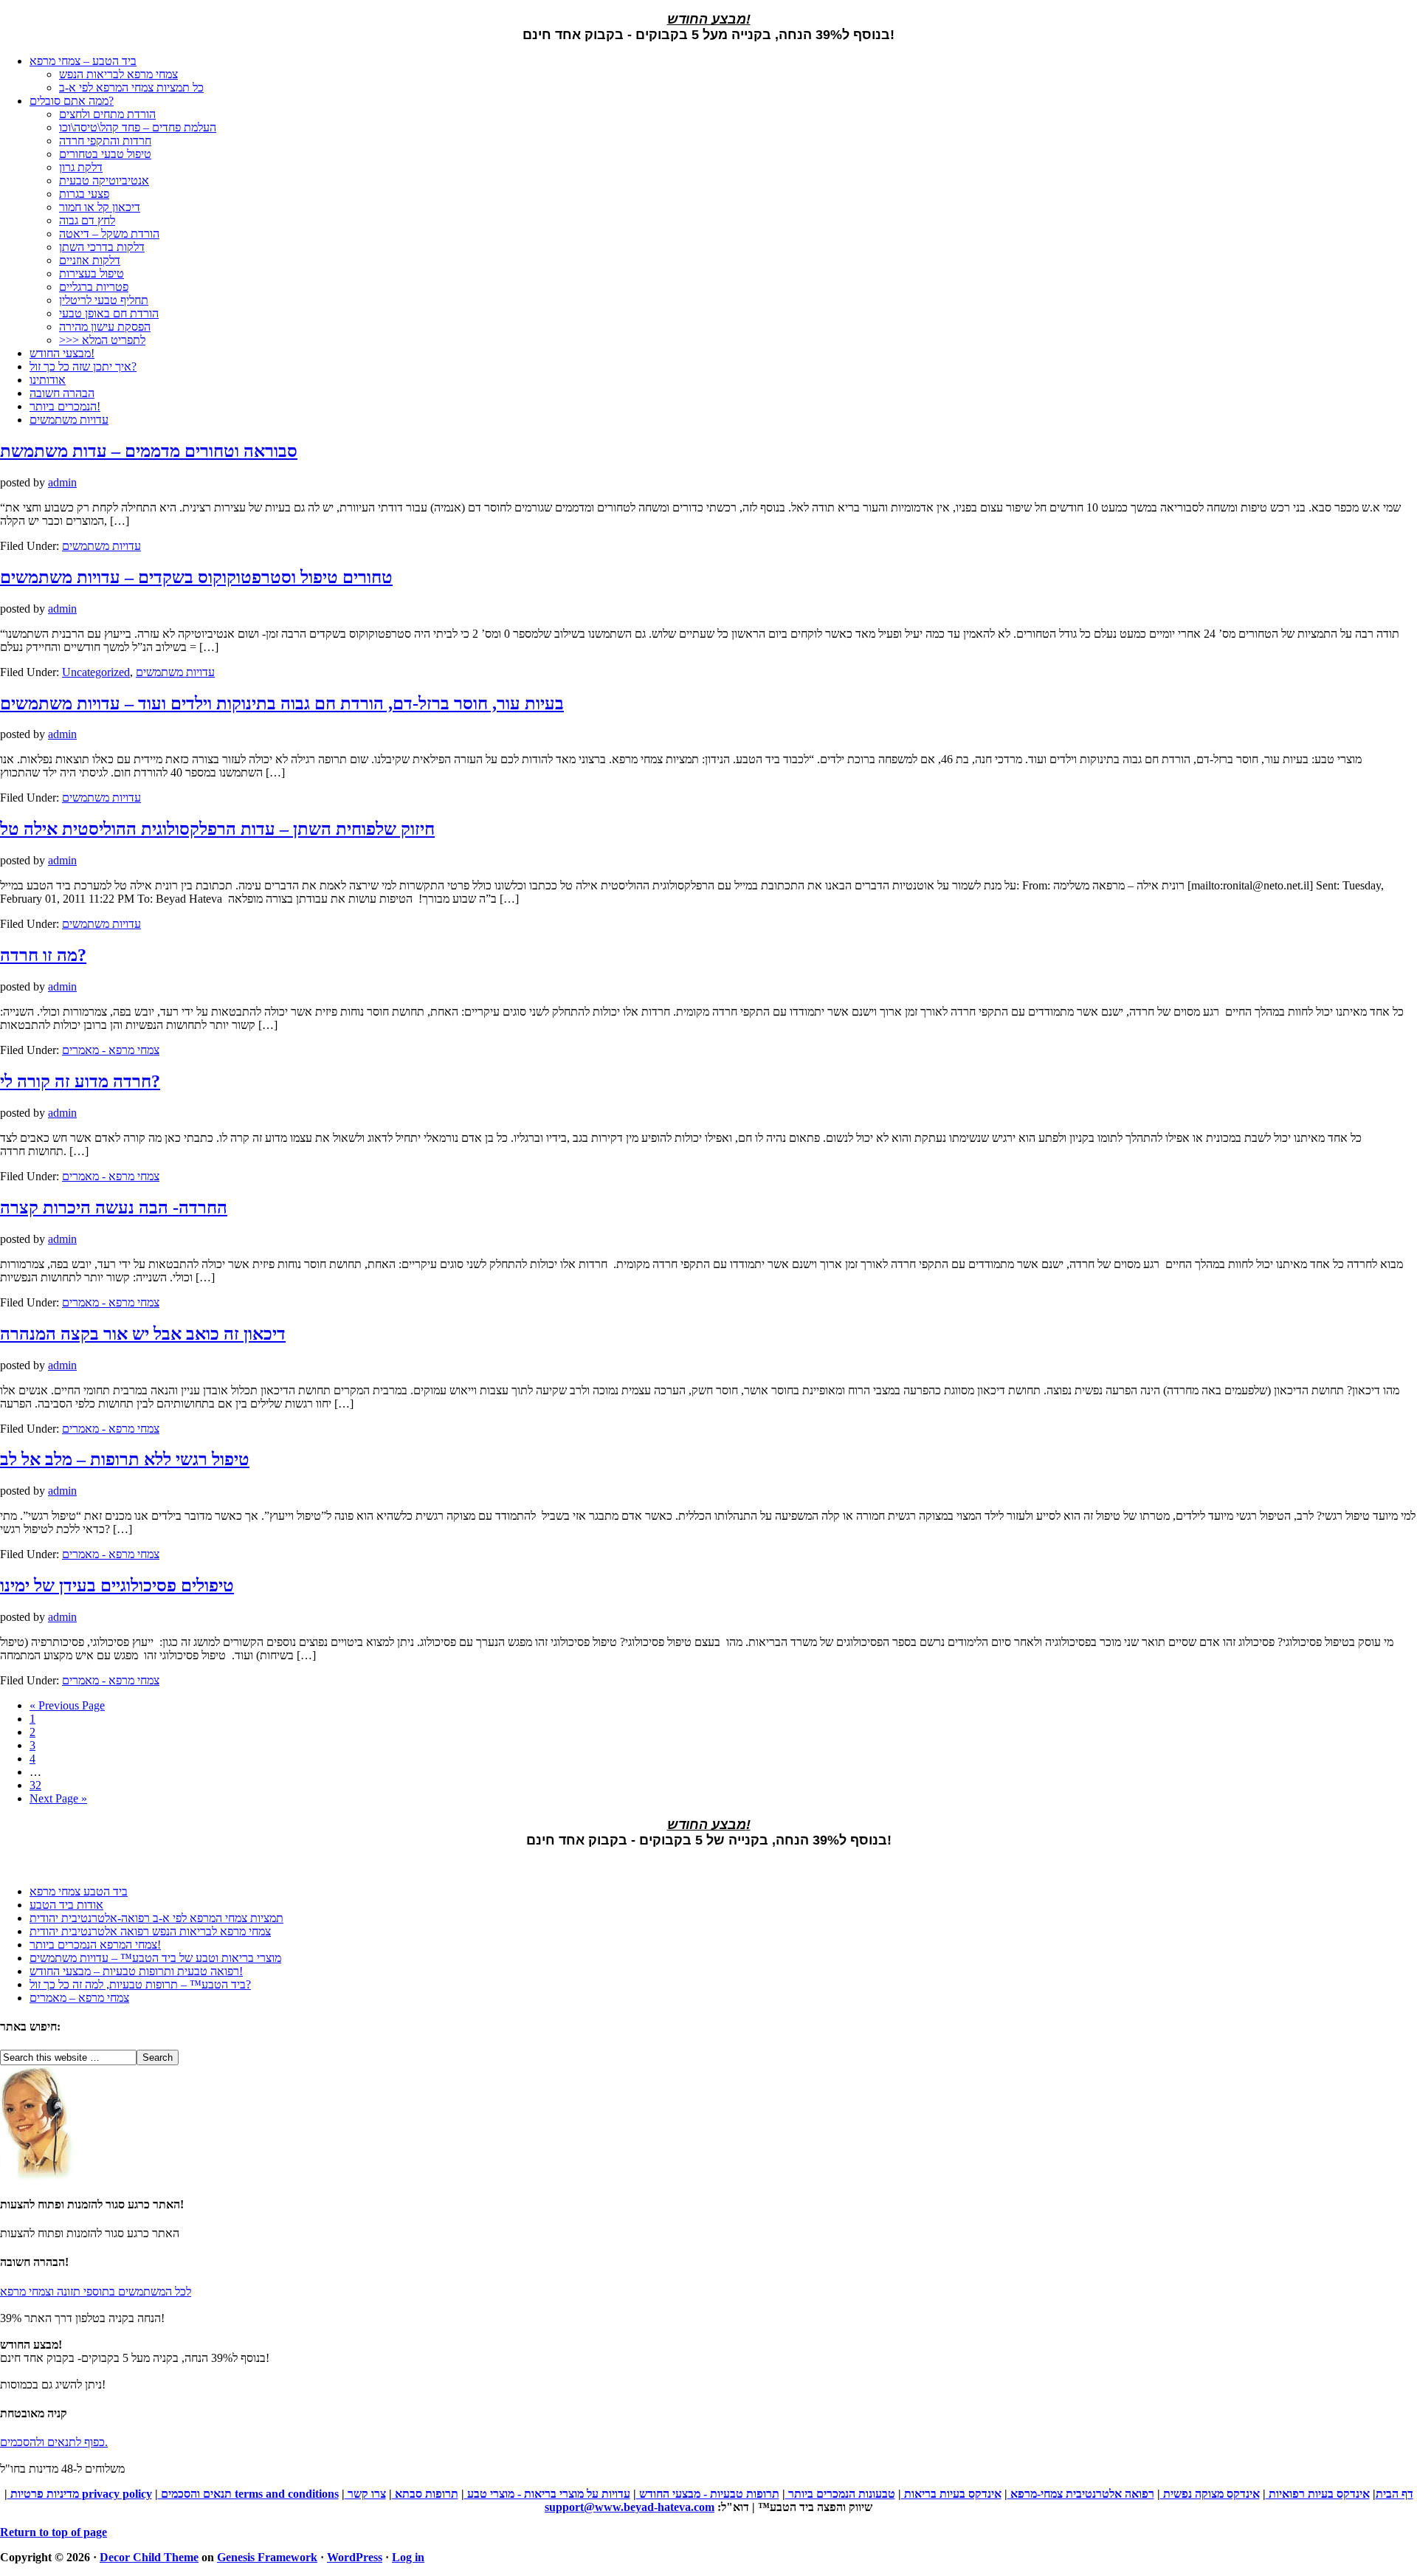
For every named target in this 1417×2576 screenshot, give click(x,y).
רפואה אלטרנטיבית (1109, 2494)
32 (35, 1785)
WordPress (355, 2557)
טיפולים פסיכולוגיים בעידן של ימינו (117, 1585)
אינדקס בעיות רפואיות (1318, 2494)
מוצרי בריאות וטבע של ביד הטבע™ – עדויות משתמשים (155, 1958)
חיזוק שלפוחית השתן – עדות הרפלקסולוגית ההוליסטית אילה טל (217, 829)
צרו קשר (365, 2494)
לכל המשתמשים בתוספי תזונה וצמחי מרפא (96, 2291)
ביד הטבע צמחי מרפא (79, 1891)
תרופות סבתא (425, 2494)
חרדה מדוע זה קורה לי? (80, 1081)
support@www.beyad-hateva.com (630, 2507)
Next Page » (58, 1798)
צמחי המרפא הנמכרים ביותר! (95, 1945)
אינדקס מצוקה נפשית (1210, 2494)
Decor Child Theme (149, 2557)
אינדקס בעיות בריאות (951, 2494)
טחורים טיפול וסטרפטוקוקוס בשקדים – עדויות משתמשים (196, 577)
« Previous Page (67, 1705)
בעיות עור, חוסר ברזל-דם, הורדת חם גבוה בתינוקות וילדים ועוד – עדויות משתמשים (282, 703)
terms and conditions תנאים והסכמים (248, 2494)
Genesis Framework (267, 2557)
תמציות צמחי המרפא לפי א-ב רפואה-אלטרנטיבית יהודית (156, 1918)
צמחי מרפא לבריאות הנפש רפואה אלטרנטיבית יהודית (150, 1931)
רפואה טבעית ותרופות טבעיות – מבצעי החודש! (136, 1971)
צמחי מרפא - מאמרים (111, 1050)
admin (62, 482)
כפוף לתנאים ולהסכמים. (54, 2442)
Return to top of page (54, 2532)
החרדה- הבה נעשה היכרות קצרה (114, 1208)
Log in (408, 2557)
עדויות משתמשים (101, 546)
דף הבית (1394, 2494)
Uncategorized (96, 672)
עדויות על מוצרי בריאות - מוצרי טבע (547, 2494)
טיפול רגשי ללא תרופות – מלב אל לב (125, 1459)
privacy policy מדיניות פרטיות (80, 2494)
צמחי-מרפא (1035, 2494)
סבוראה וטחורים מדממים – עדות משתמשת (149, 451)
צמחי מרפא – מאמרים (79, 1998)
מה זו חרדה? (43, 955)
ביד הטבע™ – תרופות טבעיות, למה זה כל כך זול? (140, 1984)
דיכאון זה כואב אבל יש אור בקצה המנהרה (143, 1334)
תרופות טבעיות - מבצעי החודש (708, 2494)
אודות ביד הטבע (66, 1905)
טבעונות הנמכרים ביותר (840, 2494)
